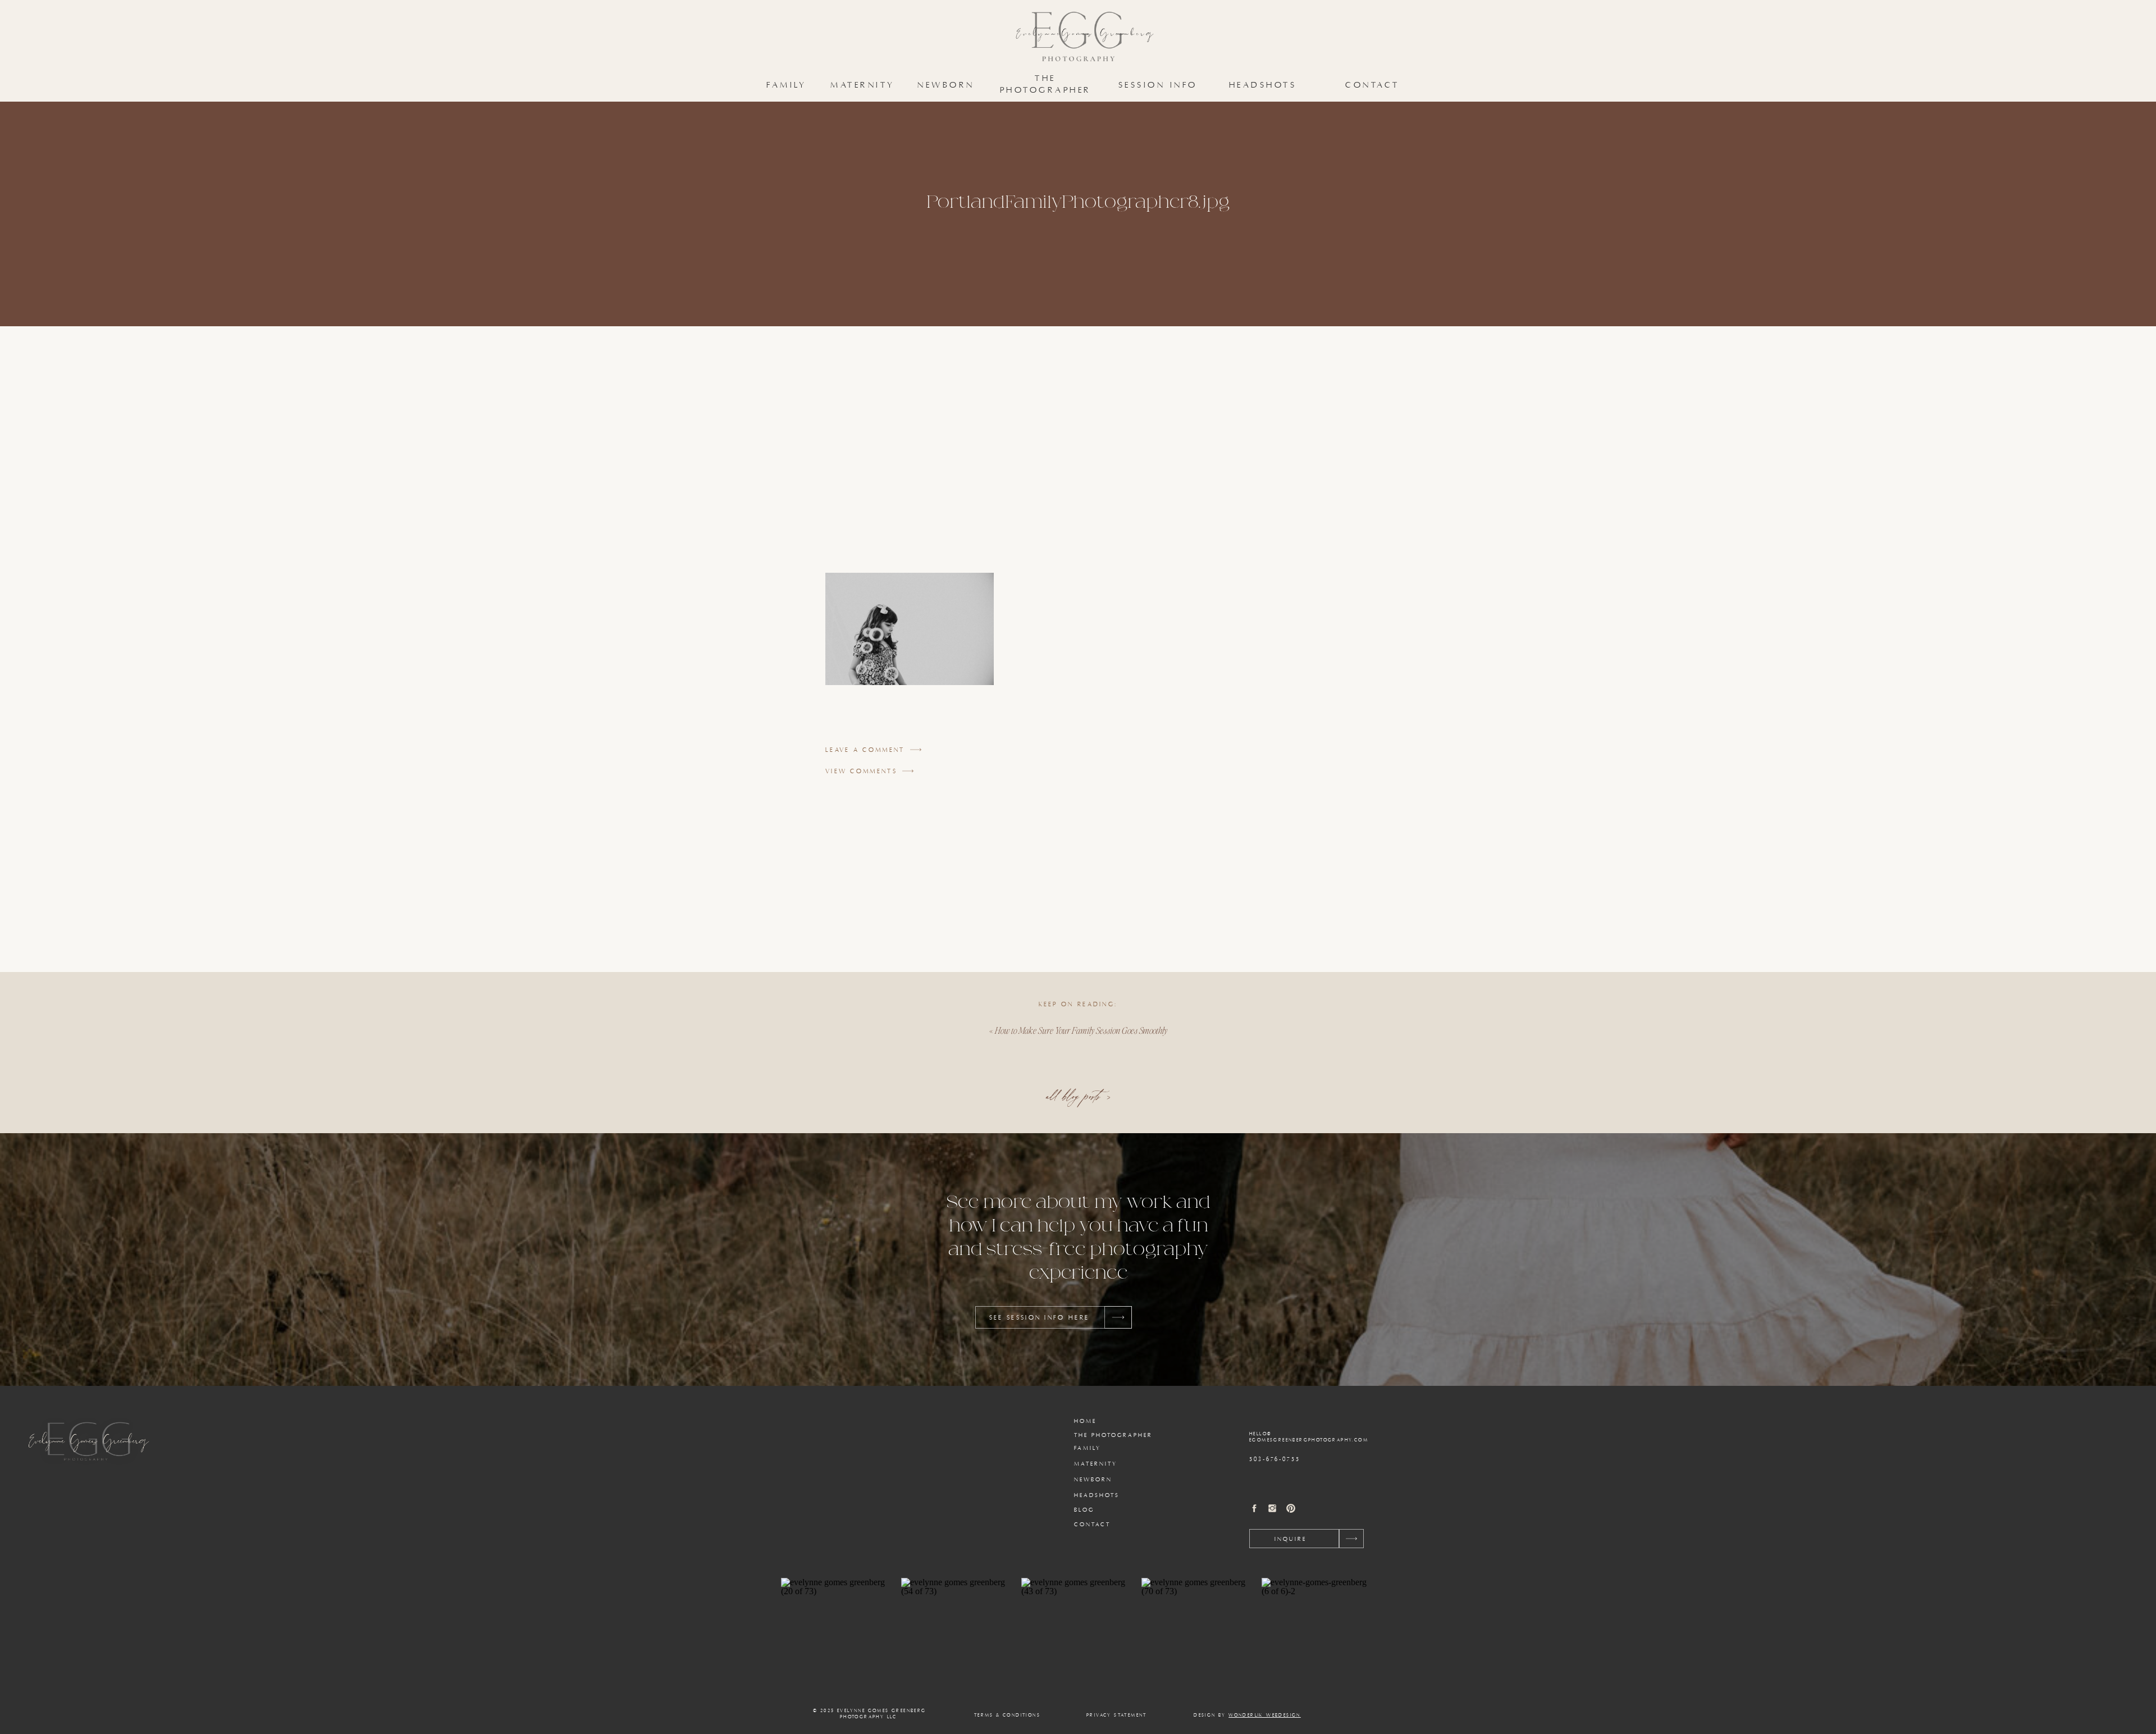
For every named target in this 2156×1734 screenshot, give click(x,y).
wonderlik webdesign (1265, 1715)
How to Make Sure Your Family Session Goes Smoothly (1081, 1030)
